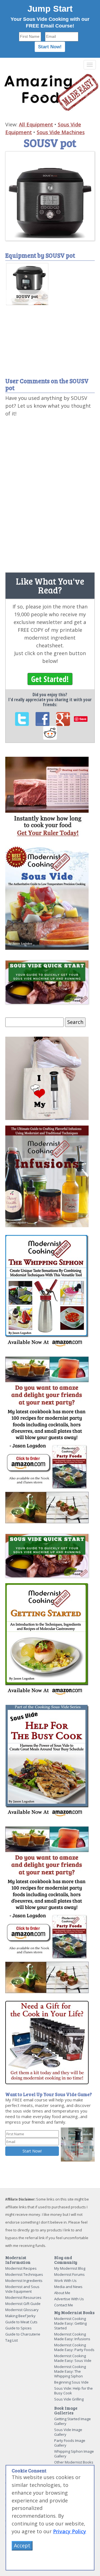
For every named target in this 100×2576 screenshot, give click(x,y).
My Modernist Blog (70, 2268)
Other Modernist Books (74, 2462)
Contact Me (64, 2305)
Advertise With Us (69, 2299)
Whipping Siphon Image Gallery (74, 2454)
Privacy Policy (70, 2531)
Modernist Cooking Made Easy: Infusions (72, 2336)
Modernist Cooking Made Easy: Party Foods (74, 2347)
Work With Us (65, 2281)
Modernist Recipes (21, 2268)
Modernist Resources (23, 2297)
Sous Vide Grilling (69, 2399)
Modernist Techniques (24, 2274)
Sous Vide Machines (61, 132)
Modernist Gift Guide (23, 2304)
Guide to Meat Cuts (21, 2322)
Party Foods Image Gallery (70, 2443)
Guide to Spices (18, 2328)
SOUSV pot (27, 296)
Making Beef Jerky (20, 2316)
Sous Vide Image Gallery (68, 2432)
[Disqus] (50, 493)
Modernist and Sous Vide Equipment (22, 2289)
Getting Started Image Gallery (72, 2421)
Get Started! (50, 679)
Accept (22, 2545)
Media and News (68, 2287)
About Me (62, 2293)
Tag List (12, 2340)
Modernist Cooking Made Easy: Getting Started (70, 2323)
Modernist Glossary (22, 2310)
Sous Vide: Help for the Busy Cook (73, 2391)
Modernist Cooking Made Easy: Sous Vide (73, 2358)
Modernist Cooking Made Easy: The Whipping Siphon (70, 2371)
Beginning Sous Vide (71, 2382)
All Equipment (36, 124)
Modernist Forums (69, 2274)
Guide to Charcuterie (23, 2334)
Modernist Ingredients (24, 2281)
